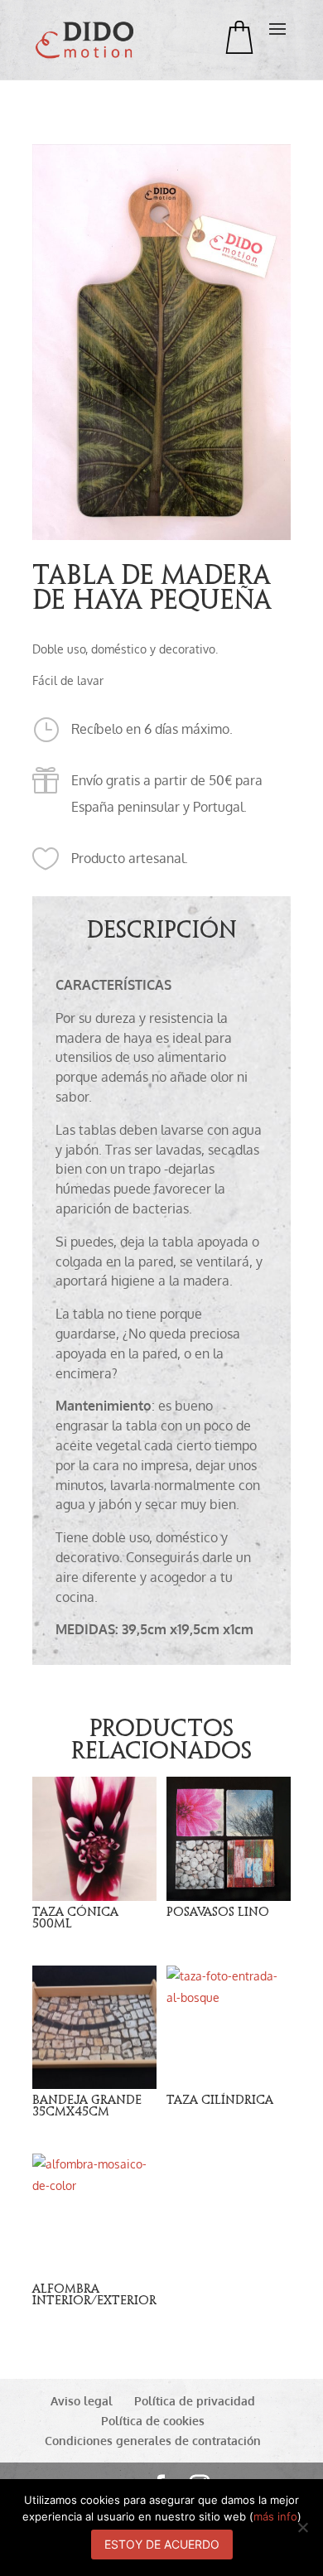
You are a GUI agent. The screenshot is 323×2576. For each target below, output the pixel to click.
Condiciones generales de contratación (153, 2441)
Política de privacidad (195, 2401)
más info (275, 2516)
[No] (302, 2527)
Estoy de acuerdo (162, 2544)
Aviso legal (82, 2401)
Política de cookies (153, 2421)
